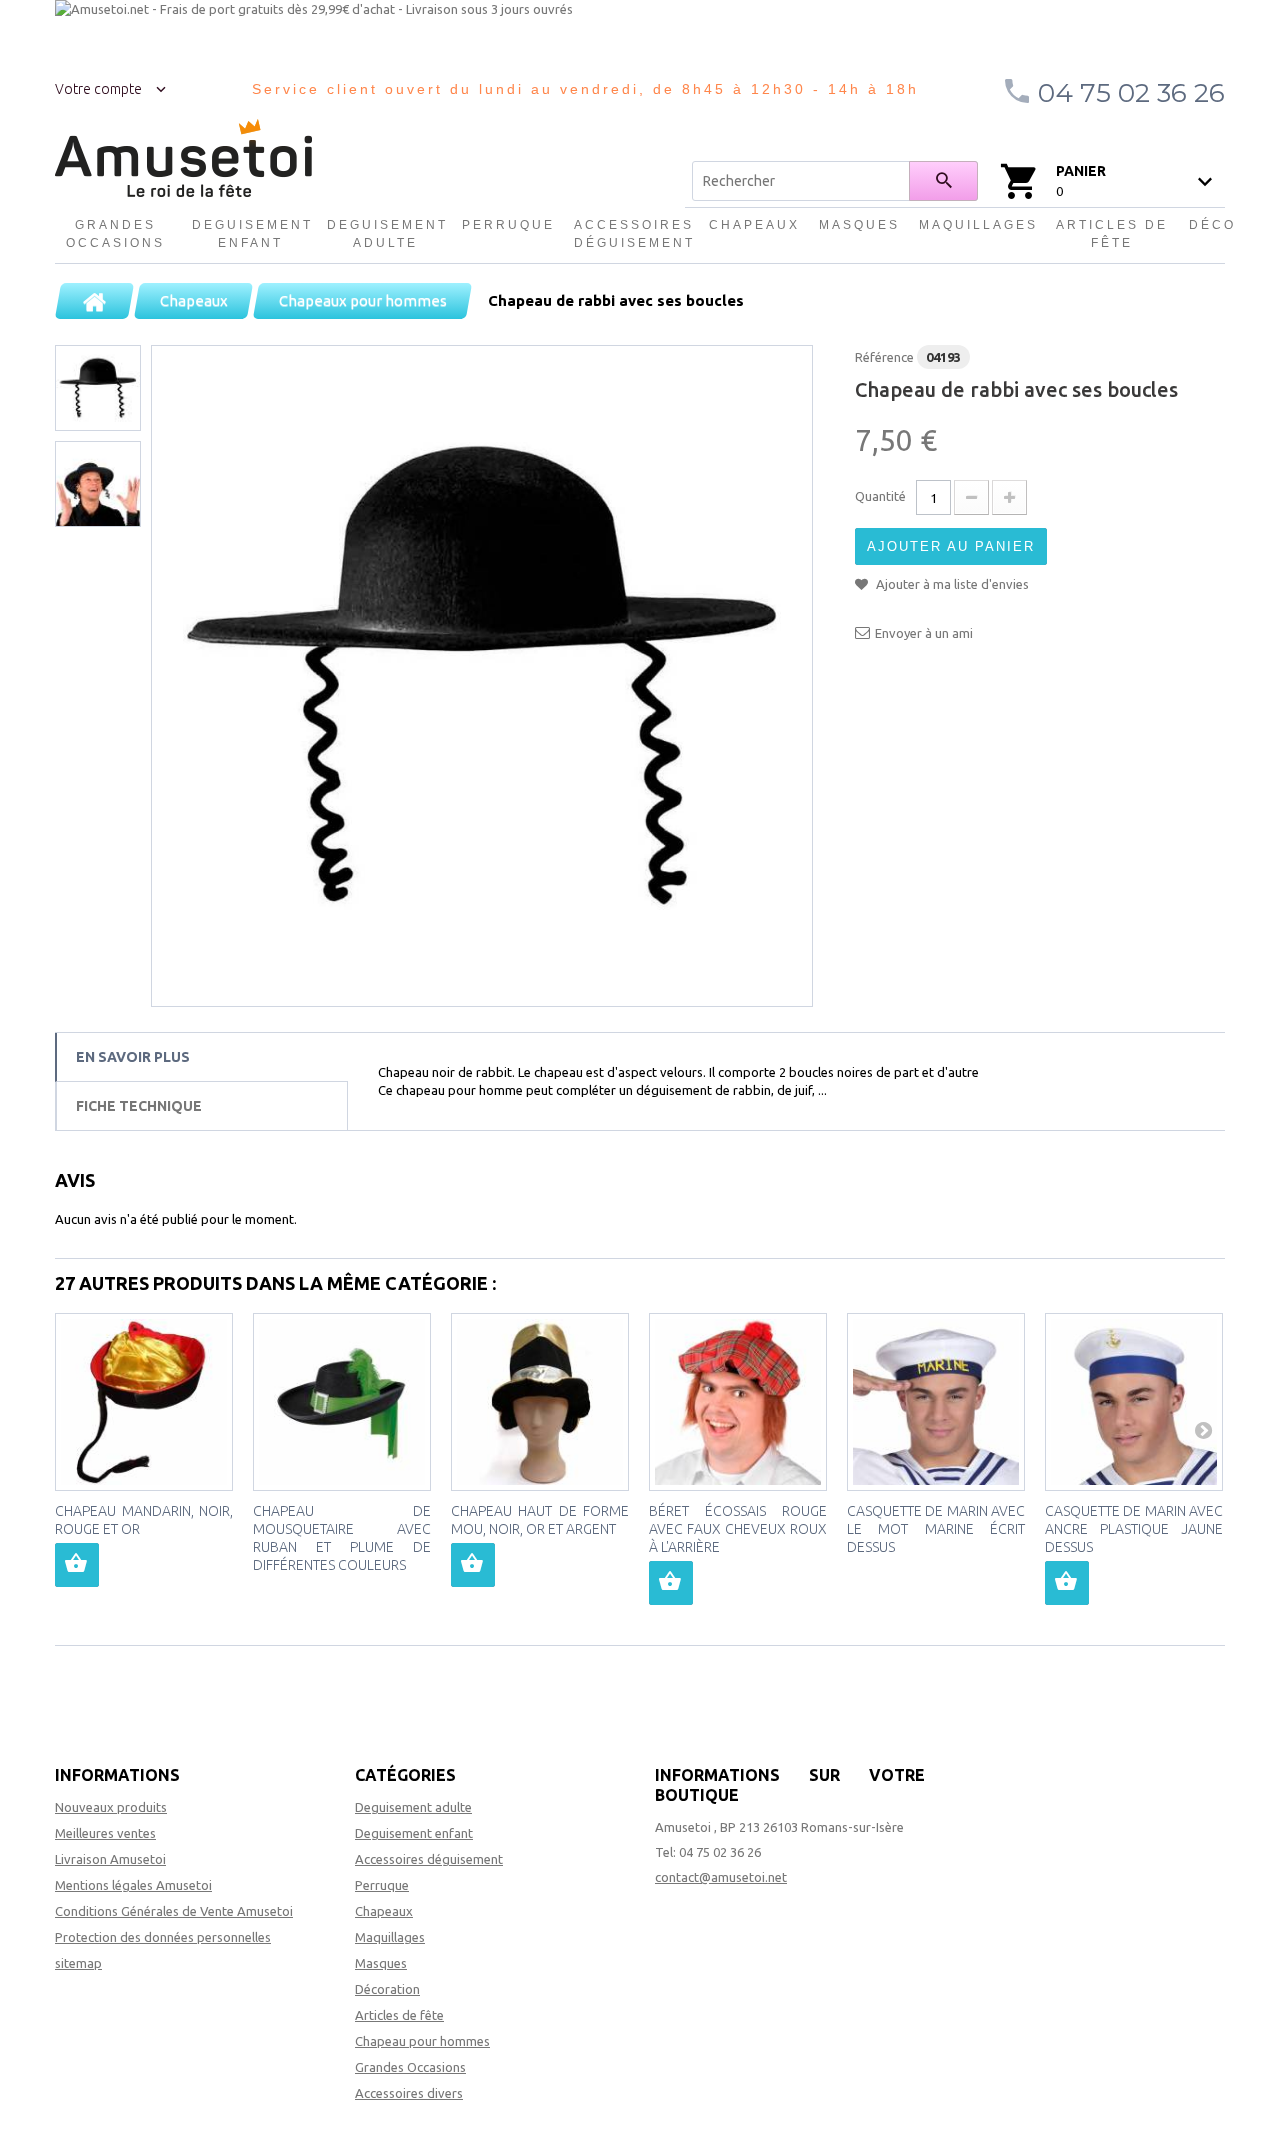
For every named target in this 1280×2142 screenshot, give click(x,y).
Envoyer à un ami (924, 633)
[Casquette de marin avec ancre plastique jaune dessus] (1134, 1402)
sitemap (78, 1963)
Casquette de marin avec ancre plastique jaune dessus (1134, 1529)
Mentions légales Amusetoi (133, 1885)
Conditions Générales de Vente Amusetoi (174, 1911)
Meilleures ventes (105, 1833)
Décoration (387, 1989)
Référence (884, 357)
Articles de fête (1112, 234)
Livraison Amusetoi (110, 1859)
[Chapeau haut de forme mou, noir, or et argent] (540, 1402)
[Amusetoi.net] (183, 158)
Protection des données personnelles (163, 1937)
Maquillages (978, 225)
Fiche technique (139, 1106)
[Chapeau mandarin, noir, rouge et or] (144, 1402)
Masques (859, 225)
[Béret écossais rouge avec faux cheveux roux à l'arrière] (738, 1402)
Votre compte (98, 89)
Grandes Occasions (115, 234)
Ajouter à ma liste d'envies (951, 584)
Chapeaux (754, 225)
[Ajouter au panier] (77, 1565)
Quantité (880, 496)
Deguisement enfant (251, 234)
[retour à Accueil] (95, 301)
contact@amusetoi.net (721, 1877)
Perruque (508, 225)
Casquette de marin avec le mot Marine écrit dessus (936, 1529)
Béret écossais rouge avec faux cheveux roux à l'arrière (738, 1529)
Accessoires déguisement (633, 234)
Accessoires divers (409, 2093)
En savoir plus (133, 1057)
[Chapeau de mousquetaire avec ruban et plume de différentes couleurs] (342, 1402)
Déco (1212, 225)
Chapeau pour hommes (422, 2041)
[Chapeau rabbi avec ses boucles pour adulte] (482, 676)
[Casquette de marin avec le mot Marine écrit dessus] (936, 1402)
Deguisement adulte (386, 234)
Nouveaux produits (111, 1807)
